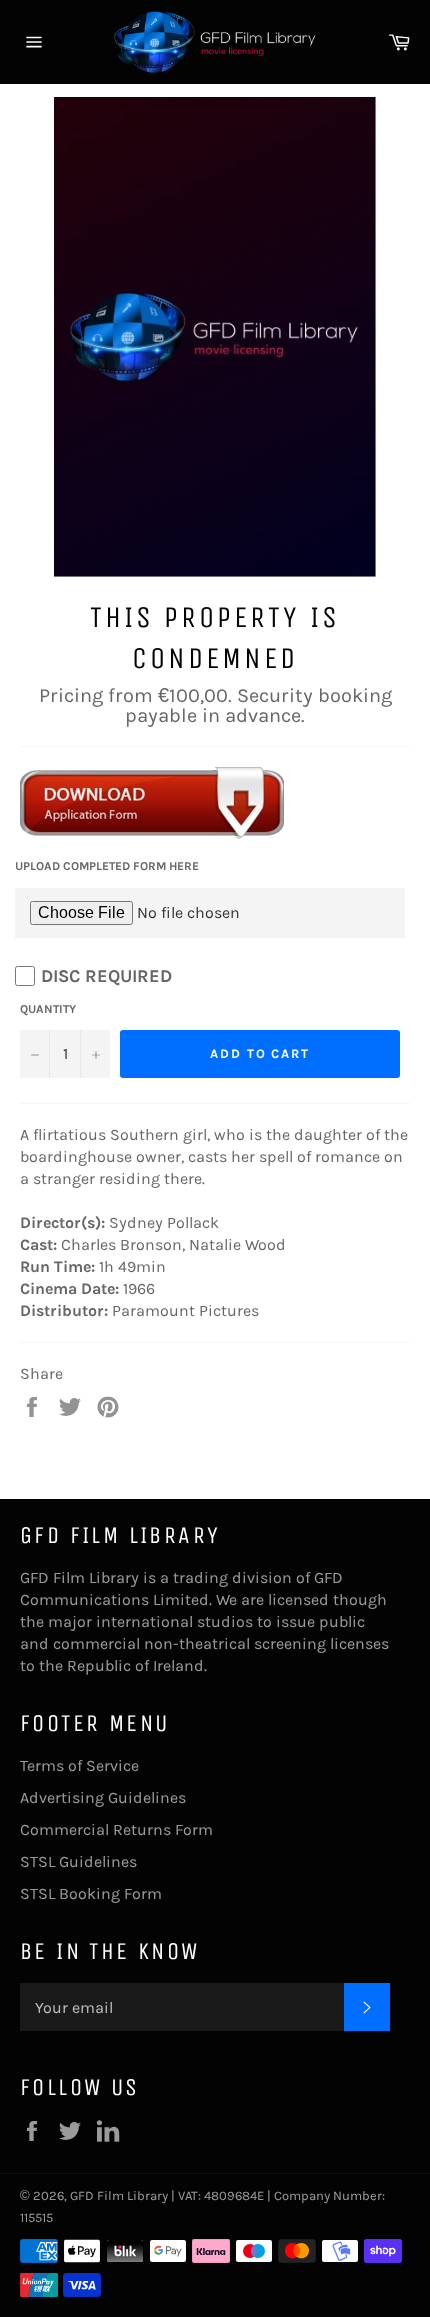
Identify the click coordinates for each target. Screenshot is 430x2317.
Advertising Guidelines (103, 1797)
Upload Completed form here (107, 866)
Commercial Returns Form (116, 1829)
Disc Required (106, 976)
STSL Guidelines (78, 1861)
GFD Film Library (119, 2195)
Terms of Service (79, 1765)
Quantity (48, 1009)
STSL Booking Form (91, 1893)
